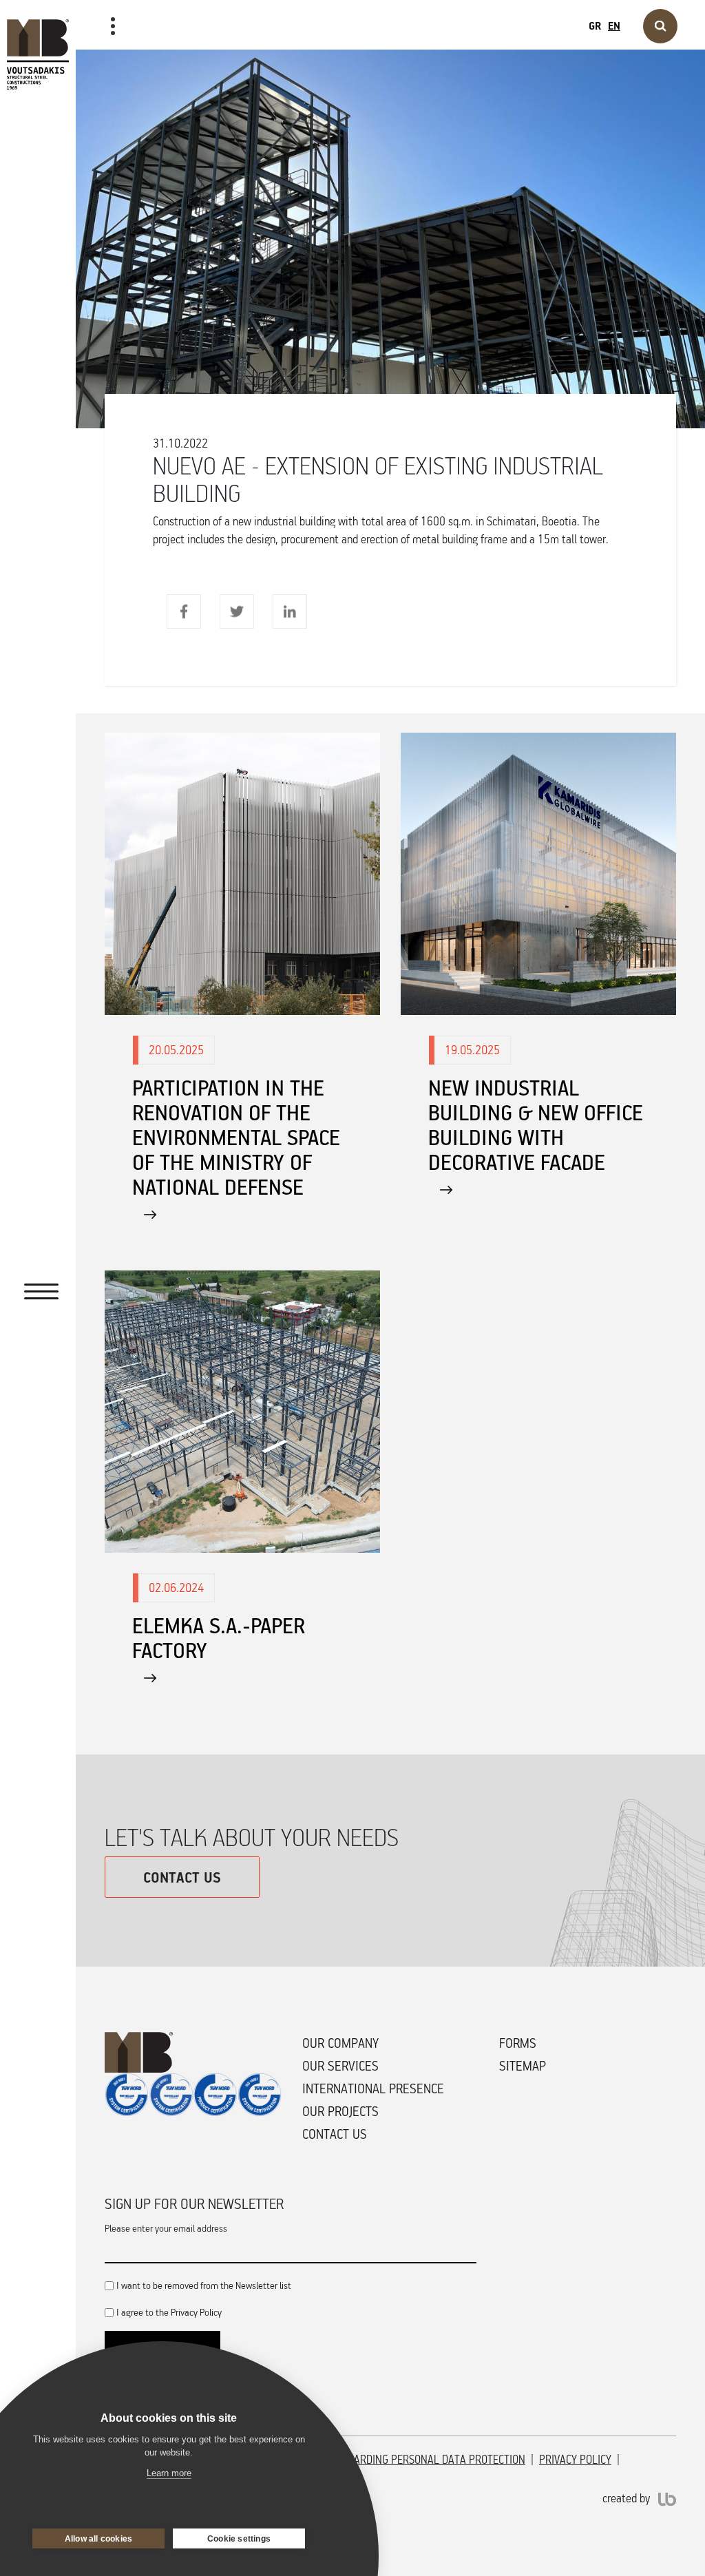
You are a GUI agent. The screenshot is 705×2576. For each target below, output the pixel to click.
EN (614, 25)
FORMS (518, 2043)
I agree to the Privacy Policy (169, 2312)
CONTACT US (182, 1877)
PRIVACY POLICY (575, 2460)
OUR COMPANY (340, 2043)
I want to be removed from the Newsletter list (204, 2285)
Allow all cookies (98, 2539)
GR (595, 25)
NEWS (107, 70)
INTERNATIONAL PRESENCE (373, 2088)
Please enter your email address (166, 2228)
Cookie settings (239, 2539)
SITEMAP (523, 2066)
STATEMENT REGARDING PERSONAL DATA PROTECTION (402, 2460)
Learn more (169, 2473)
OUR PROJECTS (340, 2111)
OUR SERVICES (340, 2066)
